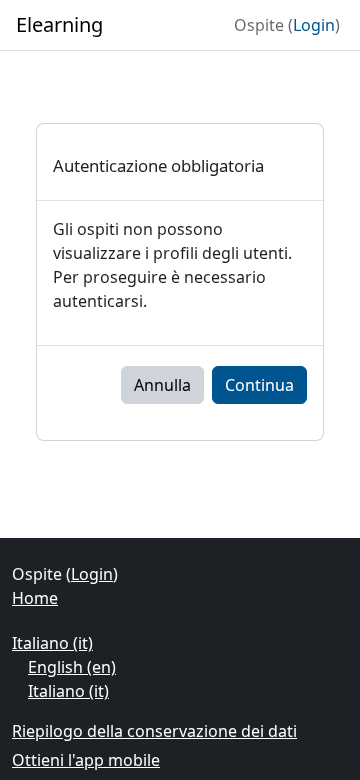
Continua (259, 385)
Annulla (162, 385)
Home (35, 598)
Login (314, 25)
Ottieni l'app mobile (86, 760)
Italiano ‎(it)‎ (52, 643)
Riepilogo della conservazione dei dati (154, 731)
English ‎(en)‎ (72, 667)
